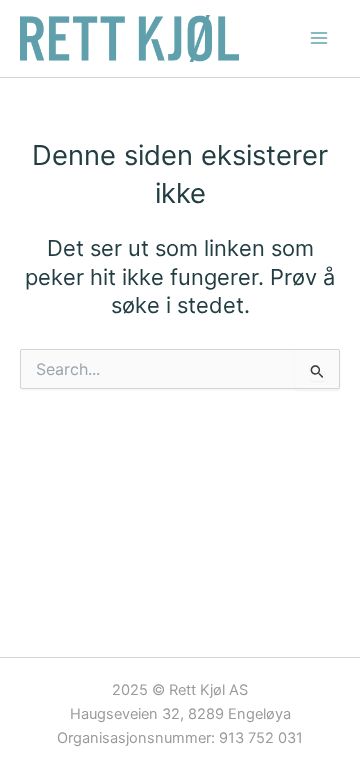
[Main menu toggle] (319, 38)
